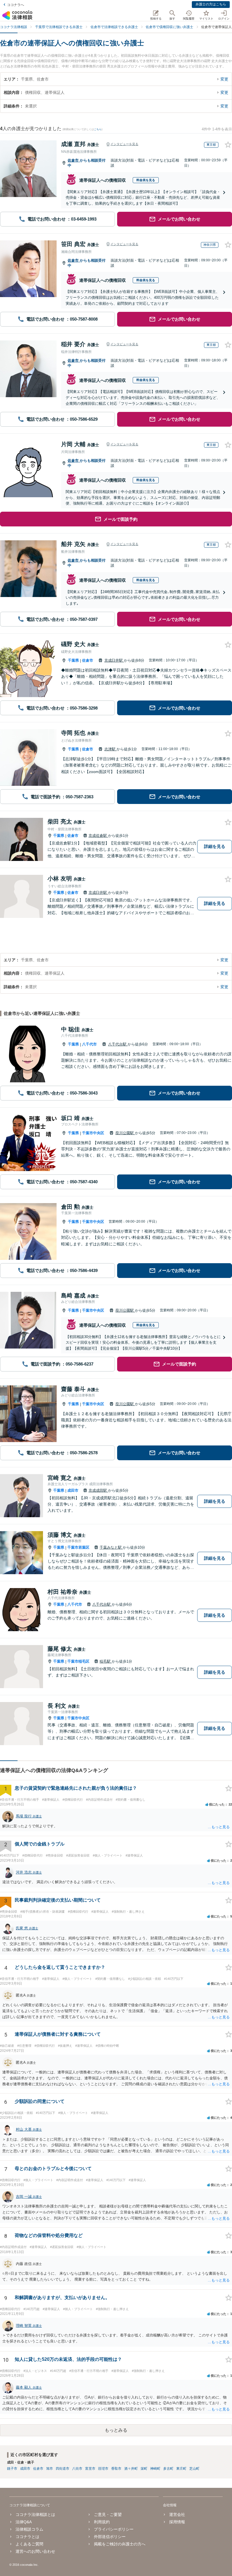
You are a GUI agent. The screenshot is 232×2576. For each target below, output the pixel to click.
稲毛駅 (106, 1661)
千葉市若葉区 (78, 1547)
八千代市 (89, 1044)
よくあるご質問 (29, 2544)
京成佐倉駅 (98, 836)
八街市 (77, 2469)
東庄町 (181, 2469)
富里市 (90, 2469)
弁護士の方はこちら (211, 4)
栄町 (144, 2469)
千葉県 (73, 660)
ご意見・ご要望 (108, 2514)
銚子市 (12, 2469)
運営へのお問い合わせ (35, 2551)
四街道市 (63, 2469)
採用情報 (177, 2522)
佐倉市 (74, 160)
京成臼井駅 (114, 660)
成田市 (73, 1490)
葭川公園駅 (125, 1133)
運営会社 (177, 2514)
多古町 (168, 2469)
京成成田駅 (98, 1490)
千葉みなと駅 (111, 1547)
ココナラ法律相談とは (35, 2514)
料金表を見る (146, 180)
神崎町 (155, 2469)
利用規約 (102, 2522)
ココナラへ (16, 5)
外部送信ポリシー (110, 2537)
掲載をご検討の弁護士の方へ (120, 2544)
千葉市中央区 (93, 1133)
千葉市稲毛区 (78, 1661)
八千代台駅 (118, 1044)
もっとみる (116, 2430)
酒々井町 (131, 2469)
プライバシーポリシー (114, 2529)
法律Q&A (24, 2522)
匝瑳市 (103, 2469)
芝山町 (194, 2469)
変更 (224, 79)
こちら (98, 129)
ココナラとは (27, 2537)
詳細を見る (215, 846)
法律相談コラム (29, 2529)
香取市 (116, 2469)
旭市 (50, 2469)
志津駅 (110, 749)
